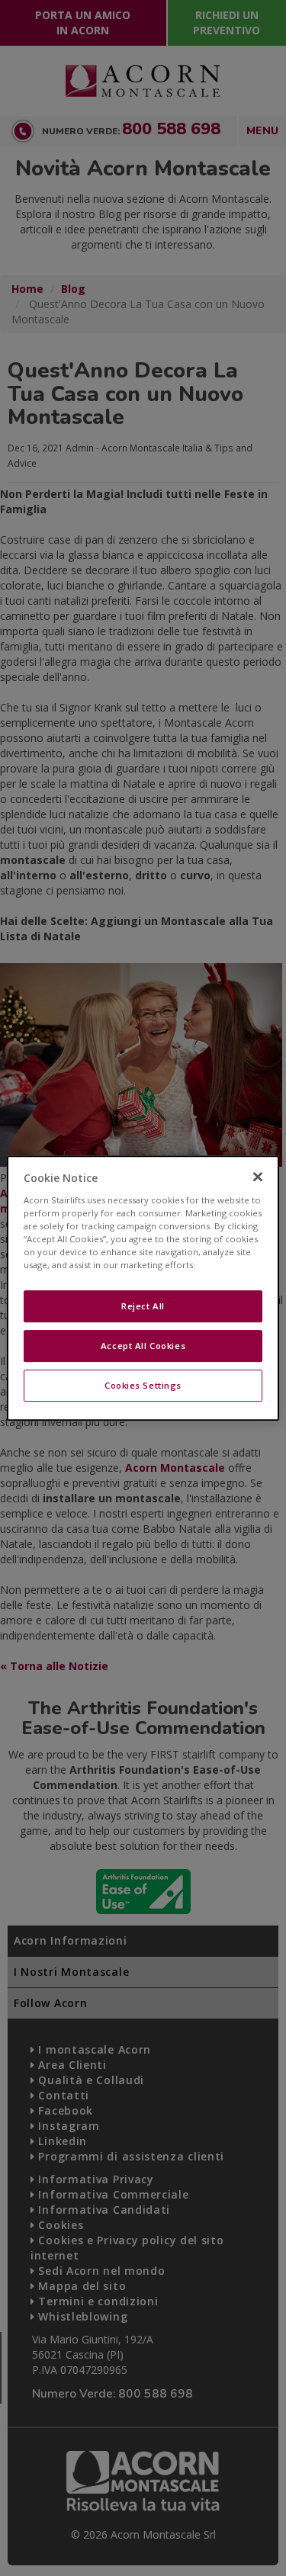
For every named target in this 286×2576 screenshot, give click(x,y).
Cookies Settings (143, 1385)
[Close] (258, 1177)
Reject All (143, 1306)
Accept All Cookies (143, 1346)
